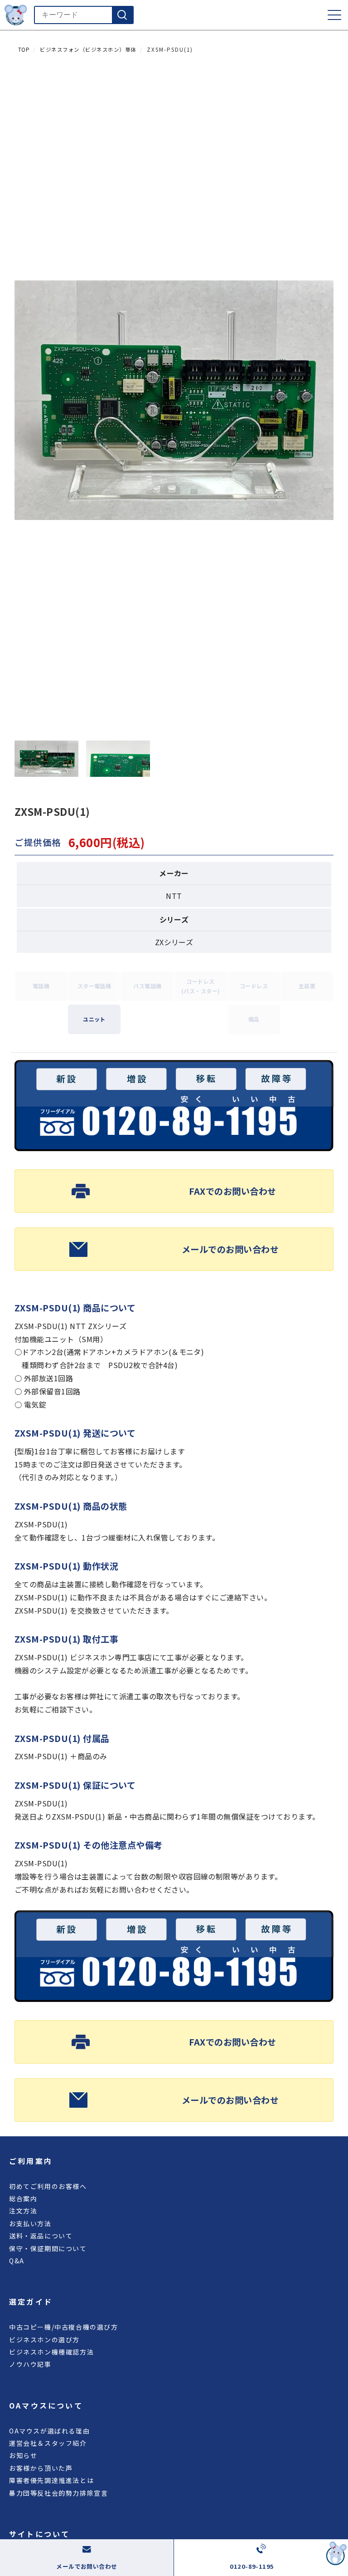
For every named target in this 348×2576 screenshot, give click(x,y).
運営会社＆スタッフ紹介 (48, 2443)
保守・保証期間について (48, 2248)
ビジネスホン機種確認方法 (51, 2352)
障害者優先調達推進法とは (51, 2480)
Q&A (17, 2261)
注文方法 (23, 2211)
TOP (24, 49)
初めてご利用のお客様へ (48, 2186)
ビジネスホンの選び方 (44, 2340)
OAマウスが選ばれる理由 (49, 2431)
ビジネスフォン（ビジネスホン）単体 (88, 49)
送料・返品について (41, 2236)
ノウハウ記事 (30, 2364)
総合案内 (23, 2198)
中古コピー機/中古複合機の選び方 (64, 2327)
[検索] (122, 15)
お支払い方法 (30, 2223)
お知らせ (23, 2455)
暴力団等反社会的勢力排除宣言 (58, 2493)
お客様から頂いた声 (41, 2468)
